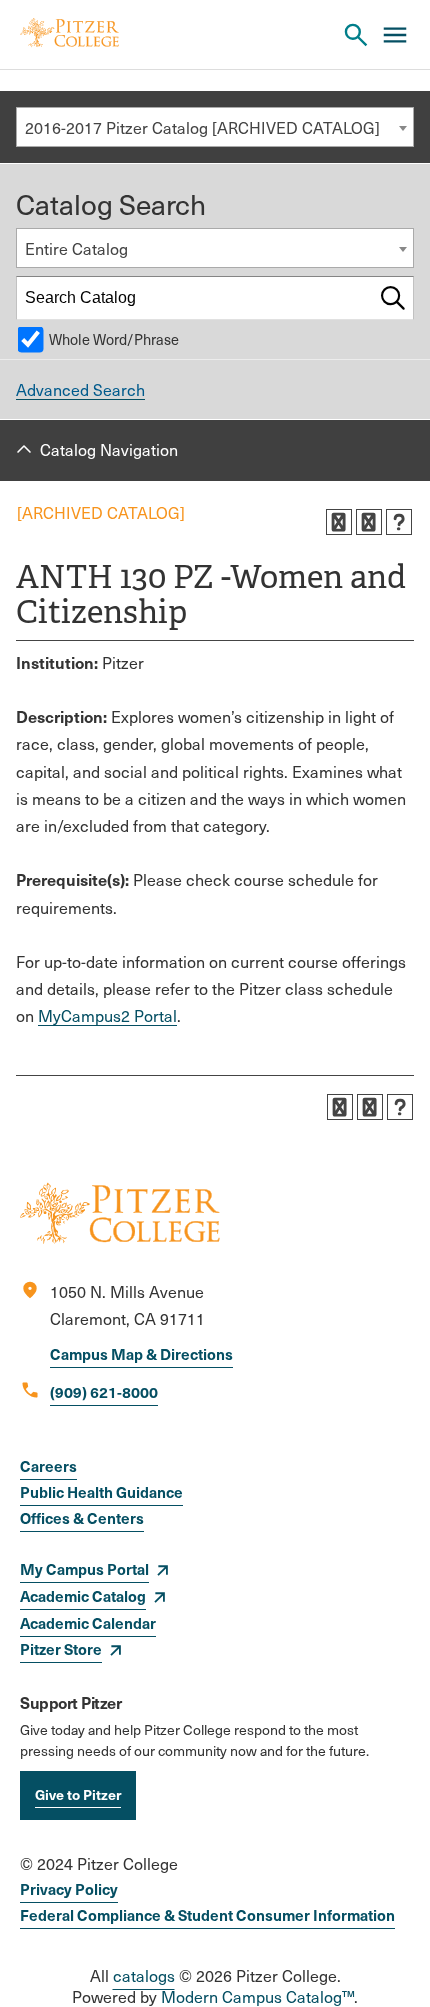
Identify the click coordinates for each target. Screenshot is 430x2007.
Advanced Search (80, 389)
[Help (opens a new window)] (399, 522)
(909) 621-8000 (104, 1391)
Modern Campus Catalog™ (257, 1996)
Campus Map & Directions (141, 1353)
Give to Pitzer (78, 1794)
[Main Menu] (395, 35)
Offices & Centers (82, 1517)
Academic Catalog (83, 1595)
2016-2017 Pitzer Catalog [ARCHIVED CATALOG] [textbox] (202, 127)
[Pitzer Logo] (69, 34)
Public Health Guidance (101, 1491)
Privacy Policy (69, 1888)
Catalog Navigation (109, 449)
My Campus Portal (84, 1568)
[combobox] (215, 127)
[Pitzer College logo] (120, 1237)
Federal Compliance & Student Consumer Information (207, 1914)
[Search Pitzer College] (356, 35)
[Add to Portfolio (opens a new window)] (339, 522)
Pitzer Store (61, 1648)
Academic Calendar (88, 1622)
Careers (48, 1465)
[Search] (393, 298)
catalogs (144, 1975)
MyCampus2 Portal (107, 1015)
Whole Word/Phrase (114, 339)
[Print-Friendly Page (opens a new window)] (369, 522)
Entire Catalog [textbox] (76, 248)
